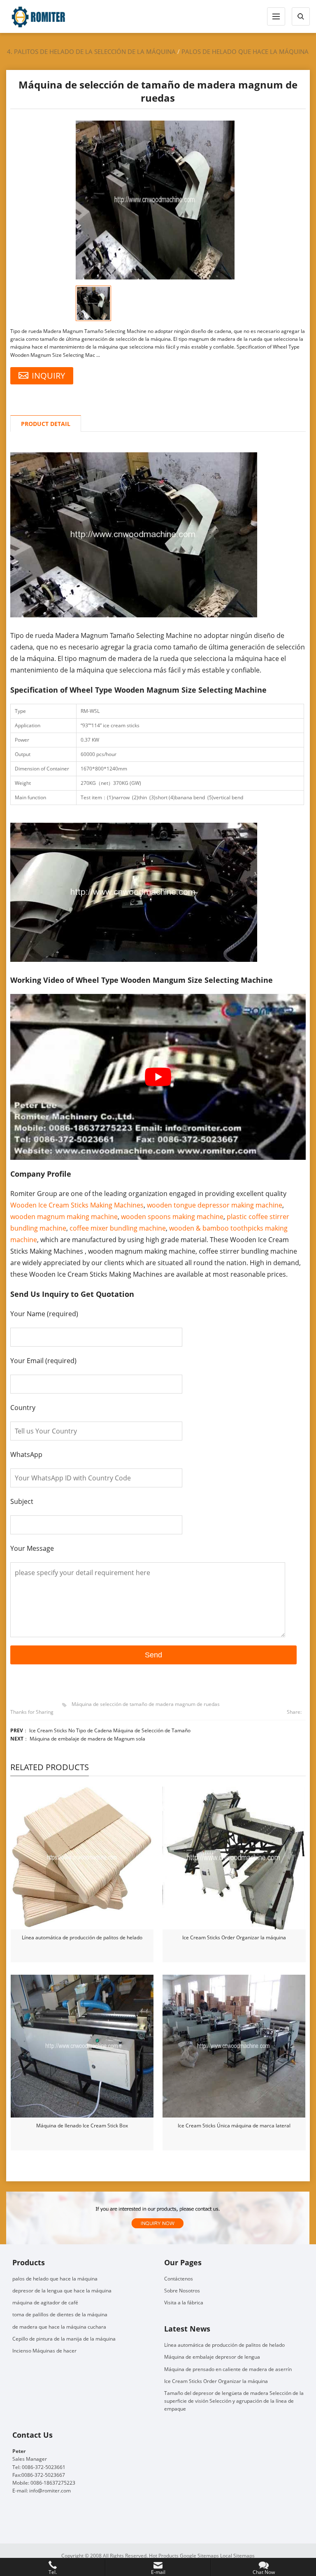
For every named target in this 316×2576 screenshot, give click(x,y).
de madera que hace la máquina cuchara (59, 2326)
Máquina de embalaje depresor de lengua (212, 2357)
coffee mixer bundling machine (118, 1228)
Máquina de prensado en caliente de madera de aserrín (228, 2369)
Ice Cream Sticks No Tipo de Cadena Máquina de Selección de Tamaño (110, 1730)
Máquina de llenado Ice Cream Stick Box (82, 2126)
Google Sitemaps (199, 2555)
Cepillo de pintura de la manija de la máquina (64, 2338)
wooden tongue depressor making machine (215, 1205)
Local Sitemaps (237, 2555)
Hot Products (164, 2555)
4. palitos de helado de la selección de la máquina (91, 51)
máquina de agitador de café (45, 2303)
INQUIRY (48, 376)
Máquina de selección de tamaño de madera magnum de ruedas (146, 1704)
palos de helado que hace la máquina (245, 51)
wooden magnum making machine (64, 1217)
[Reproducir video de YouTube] (158, 1077)
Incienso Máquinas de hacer (44, 2351)
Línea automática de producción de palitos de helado (82, 1937)
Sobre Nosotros (182, 2291)
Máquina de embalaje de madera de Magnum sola (87, 1739)
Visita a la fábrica (184, 2303)
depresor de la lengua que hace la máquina (62, 2291)
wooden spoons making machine (172, 1217)
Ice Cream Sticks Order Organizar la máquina (234, 1937)
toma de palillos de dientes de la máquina (60, 2314)
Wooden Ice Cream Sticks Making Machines (77, 1205)
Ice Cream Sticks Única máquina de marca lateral (234, 2126)
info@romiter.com (50, 2491)
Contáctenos (179, 2278)
